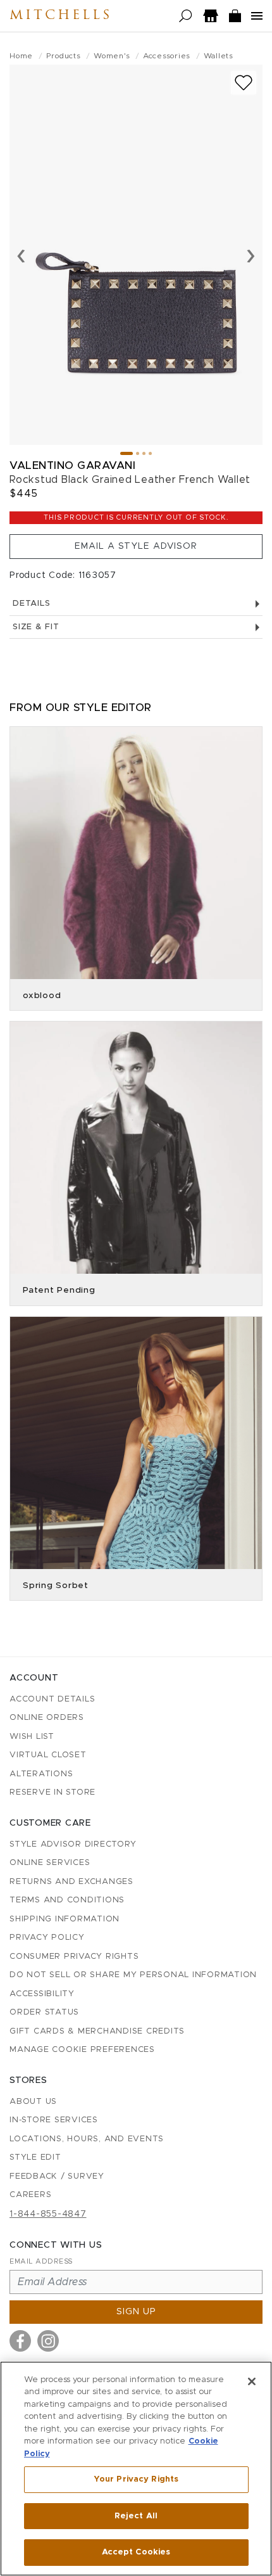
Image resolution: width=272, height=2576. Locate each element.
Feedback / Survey (57, 2176)
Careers (30, 2195)
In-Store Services (54, 2120)
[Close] (252, 2381)
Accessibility (42, 1994)
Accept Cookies (136, 2552)
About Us (33, 2102)
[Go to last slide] (21, 255)
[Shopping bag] (235, 16)
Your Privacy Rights (136, 2479)
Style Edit (35, 2157)
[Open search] (186, 16)
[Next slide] (251, 255)
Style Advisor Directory (73, 1844)
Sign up (136, 2312)
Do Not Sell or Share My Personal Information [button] (133, 1975)
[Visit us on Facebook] (20, 2341)
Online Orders (47, 1718)
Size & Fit (36, 627)
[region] (136, 2469)
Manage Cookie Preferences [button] (82, 2050)
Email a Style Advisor (136, 546)
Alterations (41, 1774)
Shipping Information (65, 1919)
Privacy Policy (47, 1938)
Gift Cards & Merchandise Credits (97, 2031)
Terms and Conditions (67, 1900)
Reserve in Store (53, 1792)
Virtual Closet (48, 1755)
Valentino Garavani (72, 465)
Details (31, 604)
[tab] (127, 453)
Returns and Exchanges (71, 1882)
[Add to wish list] (244, 83)
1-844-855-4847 (48, 2214)
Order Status (44, 2012)
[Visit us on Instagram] (48, 2341)
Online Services (50, 1863)
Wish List (32, 1737)
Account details (52, 1699)
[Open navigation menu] (257, 16)
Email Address (41, 2261)
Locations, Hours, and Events (87, 2139)
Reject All (136, 2516)
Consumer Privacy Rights (74, 1957)
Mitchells (61, 16)
